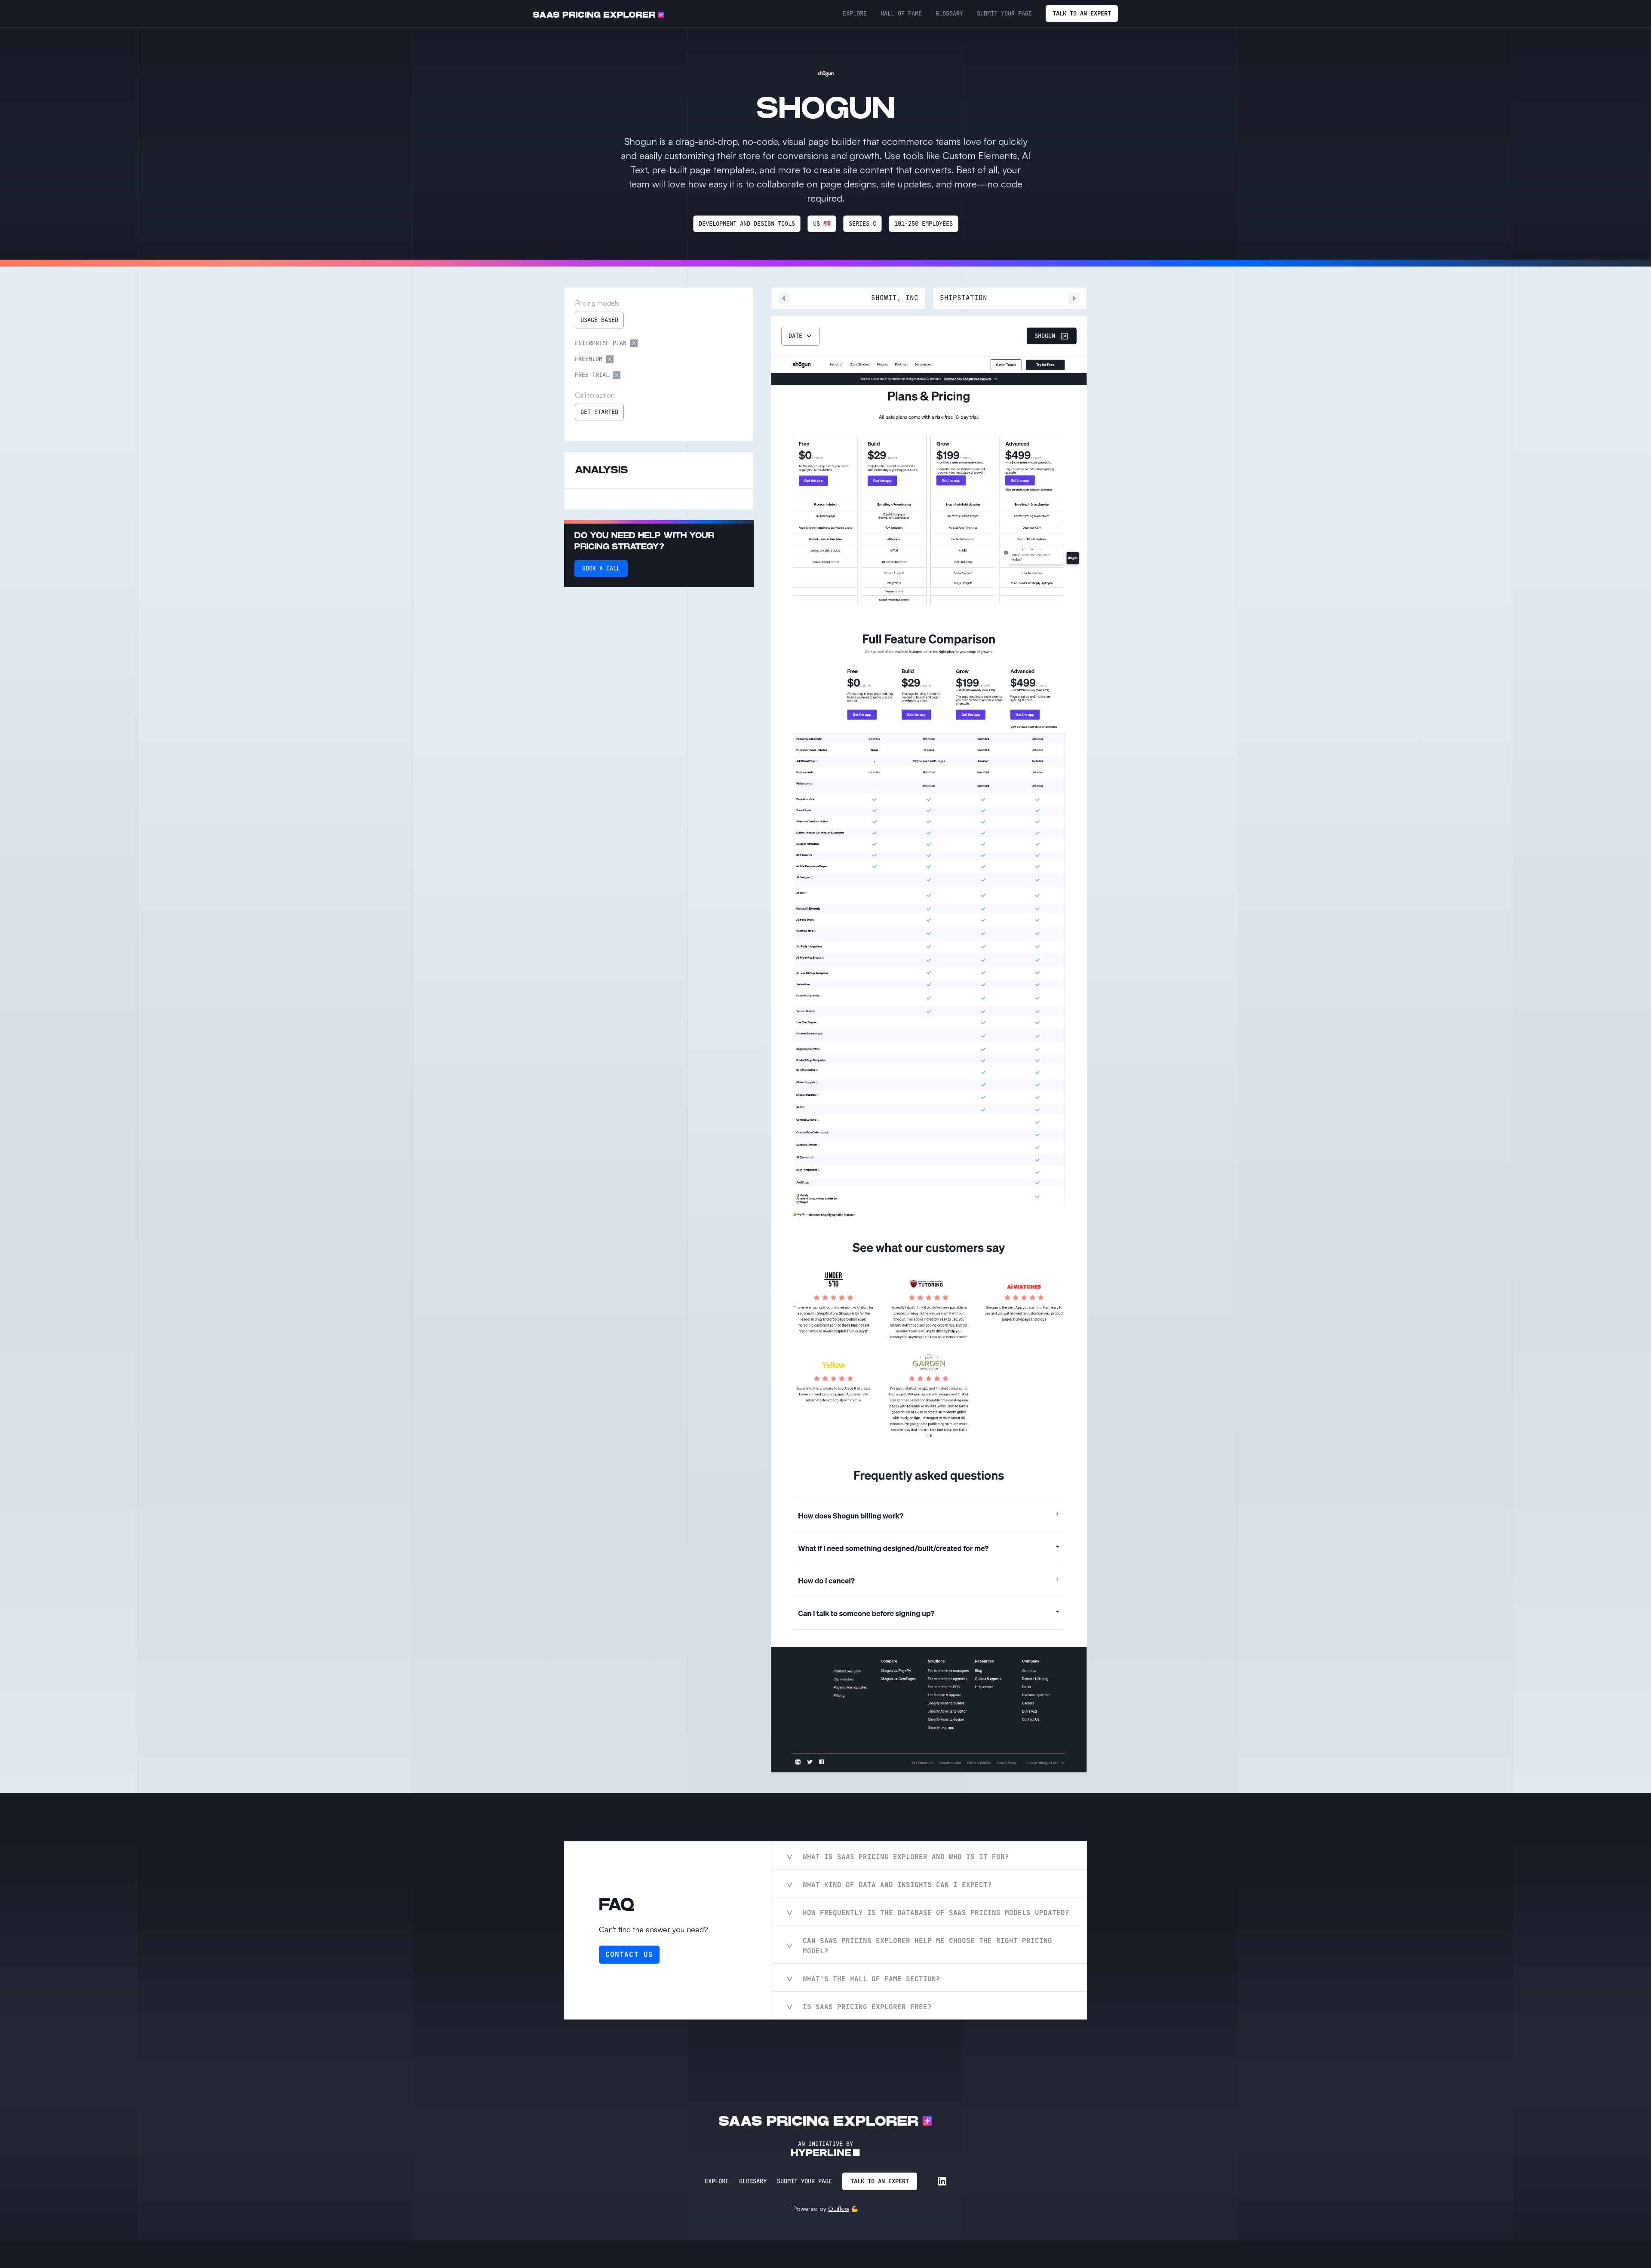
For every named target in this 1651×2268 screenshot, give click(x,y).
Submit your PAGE (1004, 13)
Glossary (753, 2181)
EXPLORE (855, 13)
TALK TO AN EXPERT (1082, 13)
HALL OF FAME (901, 13)
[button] (801, 336)
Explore (717, 2181)
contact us (629, 1954)
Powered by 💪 (826, 2208)
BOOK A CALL (601, 568)
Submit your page (804, 2181)
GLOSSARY (949, 13)
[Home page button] (598, 14)
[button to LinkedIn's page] (942, 2181)
